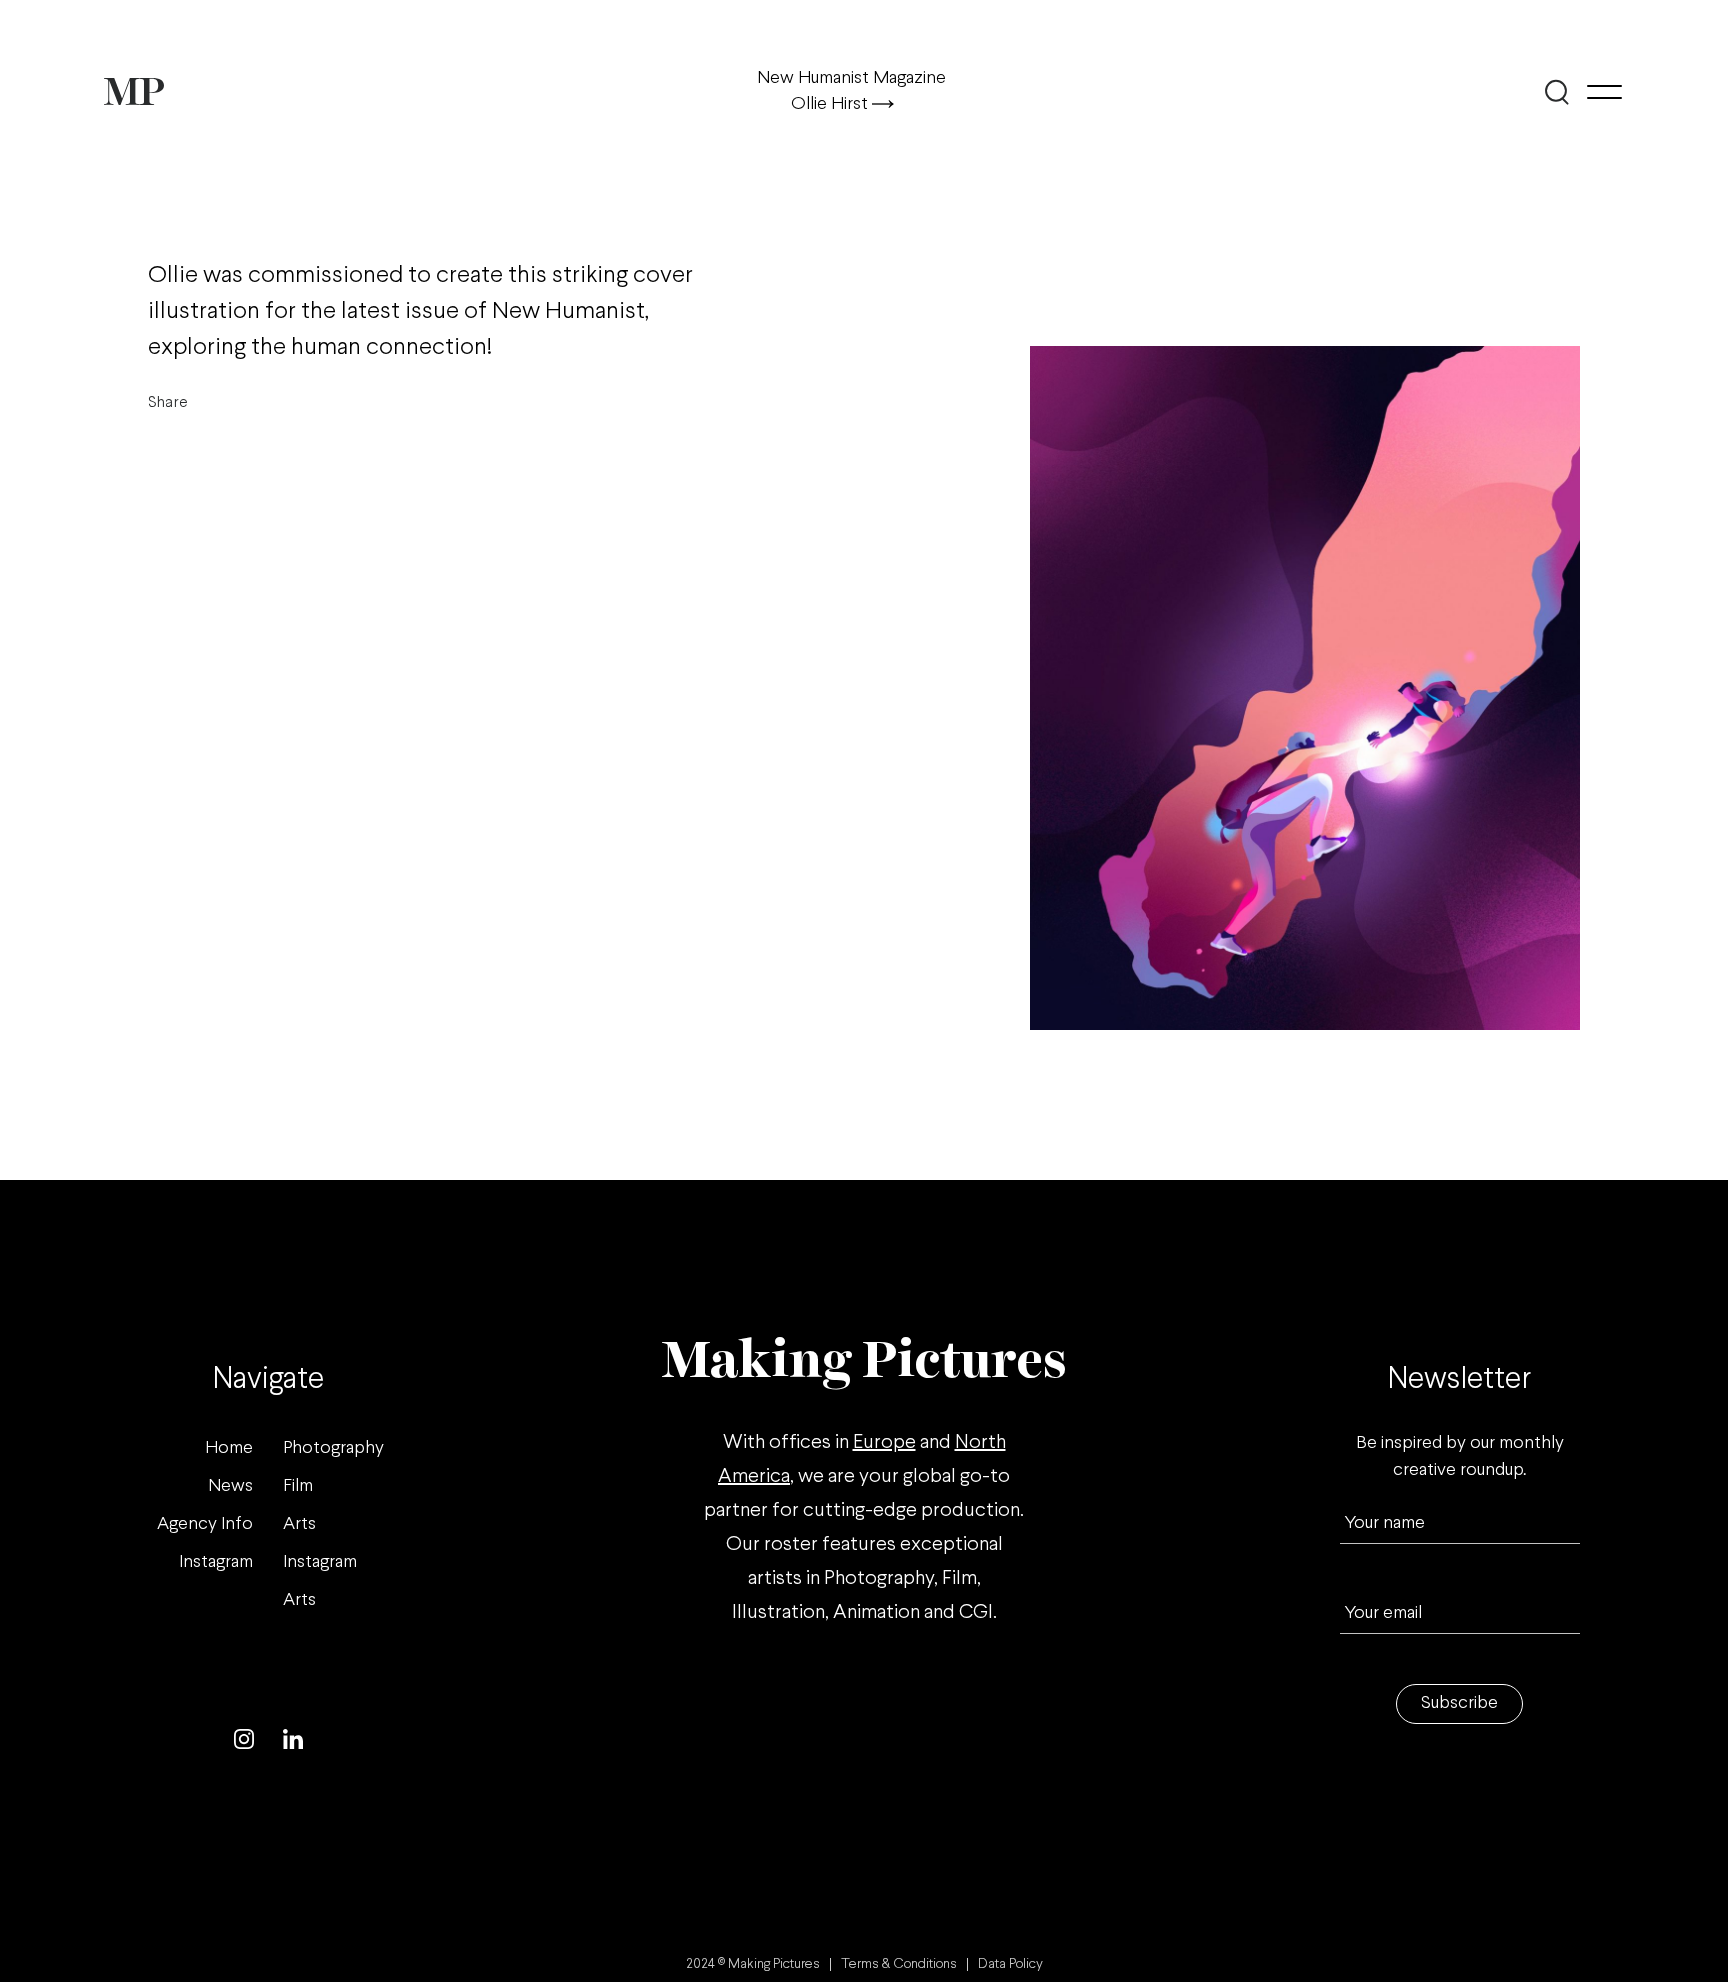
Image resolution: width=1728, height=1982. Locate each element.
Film (298, 1486)
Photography (333, 1448)
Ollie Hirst (831, 104)
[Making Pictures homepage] (134, 91)
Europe (884, 1442)
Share (168, 402)
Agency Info (205, 1524)
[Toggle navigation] (1604, 92)
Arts (299, 1524)
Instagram (216, 1562)
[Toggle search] (1556, 92)
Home (229, 1448)
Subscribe (1459, 1703)
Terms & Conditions (899, 1964)
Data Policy (1010, 1964)
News (230, 1486)
